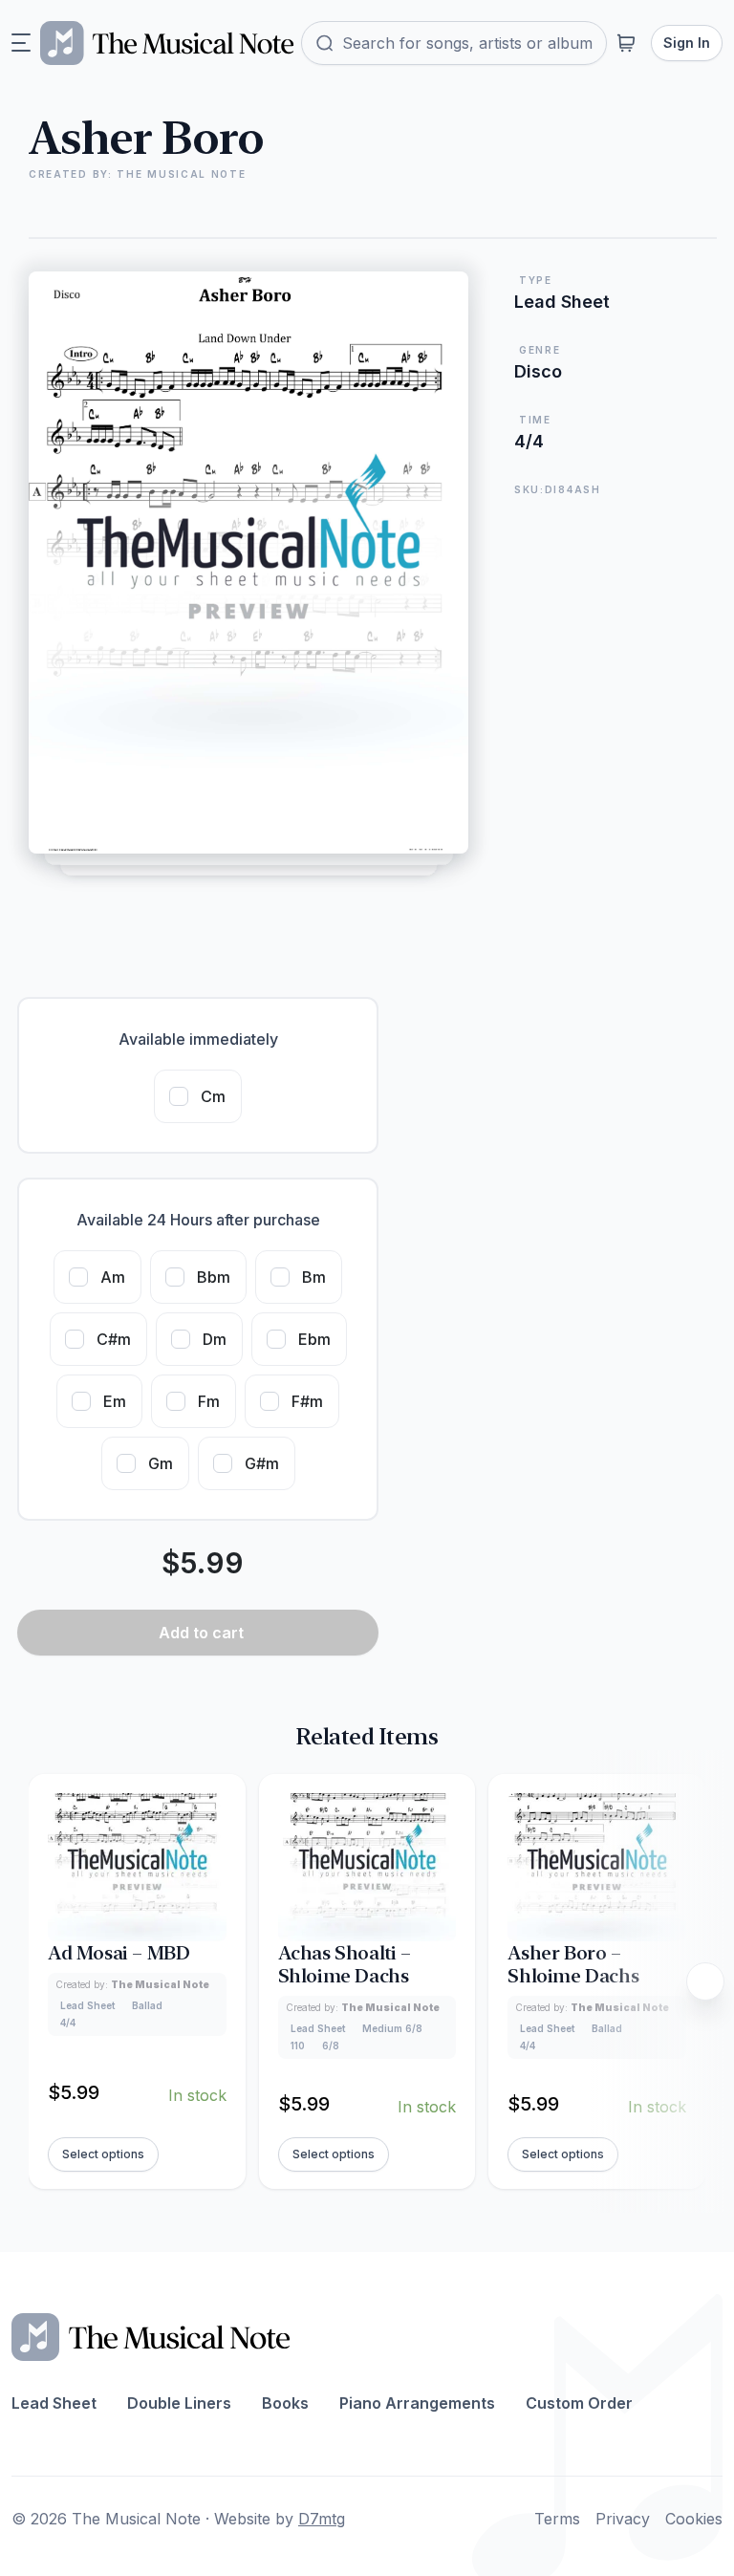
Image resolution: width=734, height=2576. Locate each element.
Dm (215, 1339)
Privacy (623, 2519)
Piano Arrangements (417, 2403)
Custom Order (579, 2403)
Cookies (694, 2519)
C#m (114, 1339)
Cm (213, 1096)
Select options (103, 2154)
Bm (314, 1277)
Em (115, 1401)
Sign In (687, 43)
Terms (557, 2519)
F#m (307, 1401)
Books (285, 2403)
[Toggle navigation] (21, 43)
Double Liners (179, 2403)
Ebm (314, 1339)
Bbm (214, 1277)
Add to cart (201, 1633)
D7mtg (322, 2519)
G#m (262, 1463)
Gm (161, 1463)
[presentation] (705, 1981)
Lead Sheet (54, 2403)
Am (113, 1277)
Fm (209, 1401)
